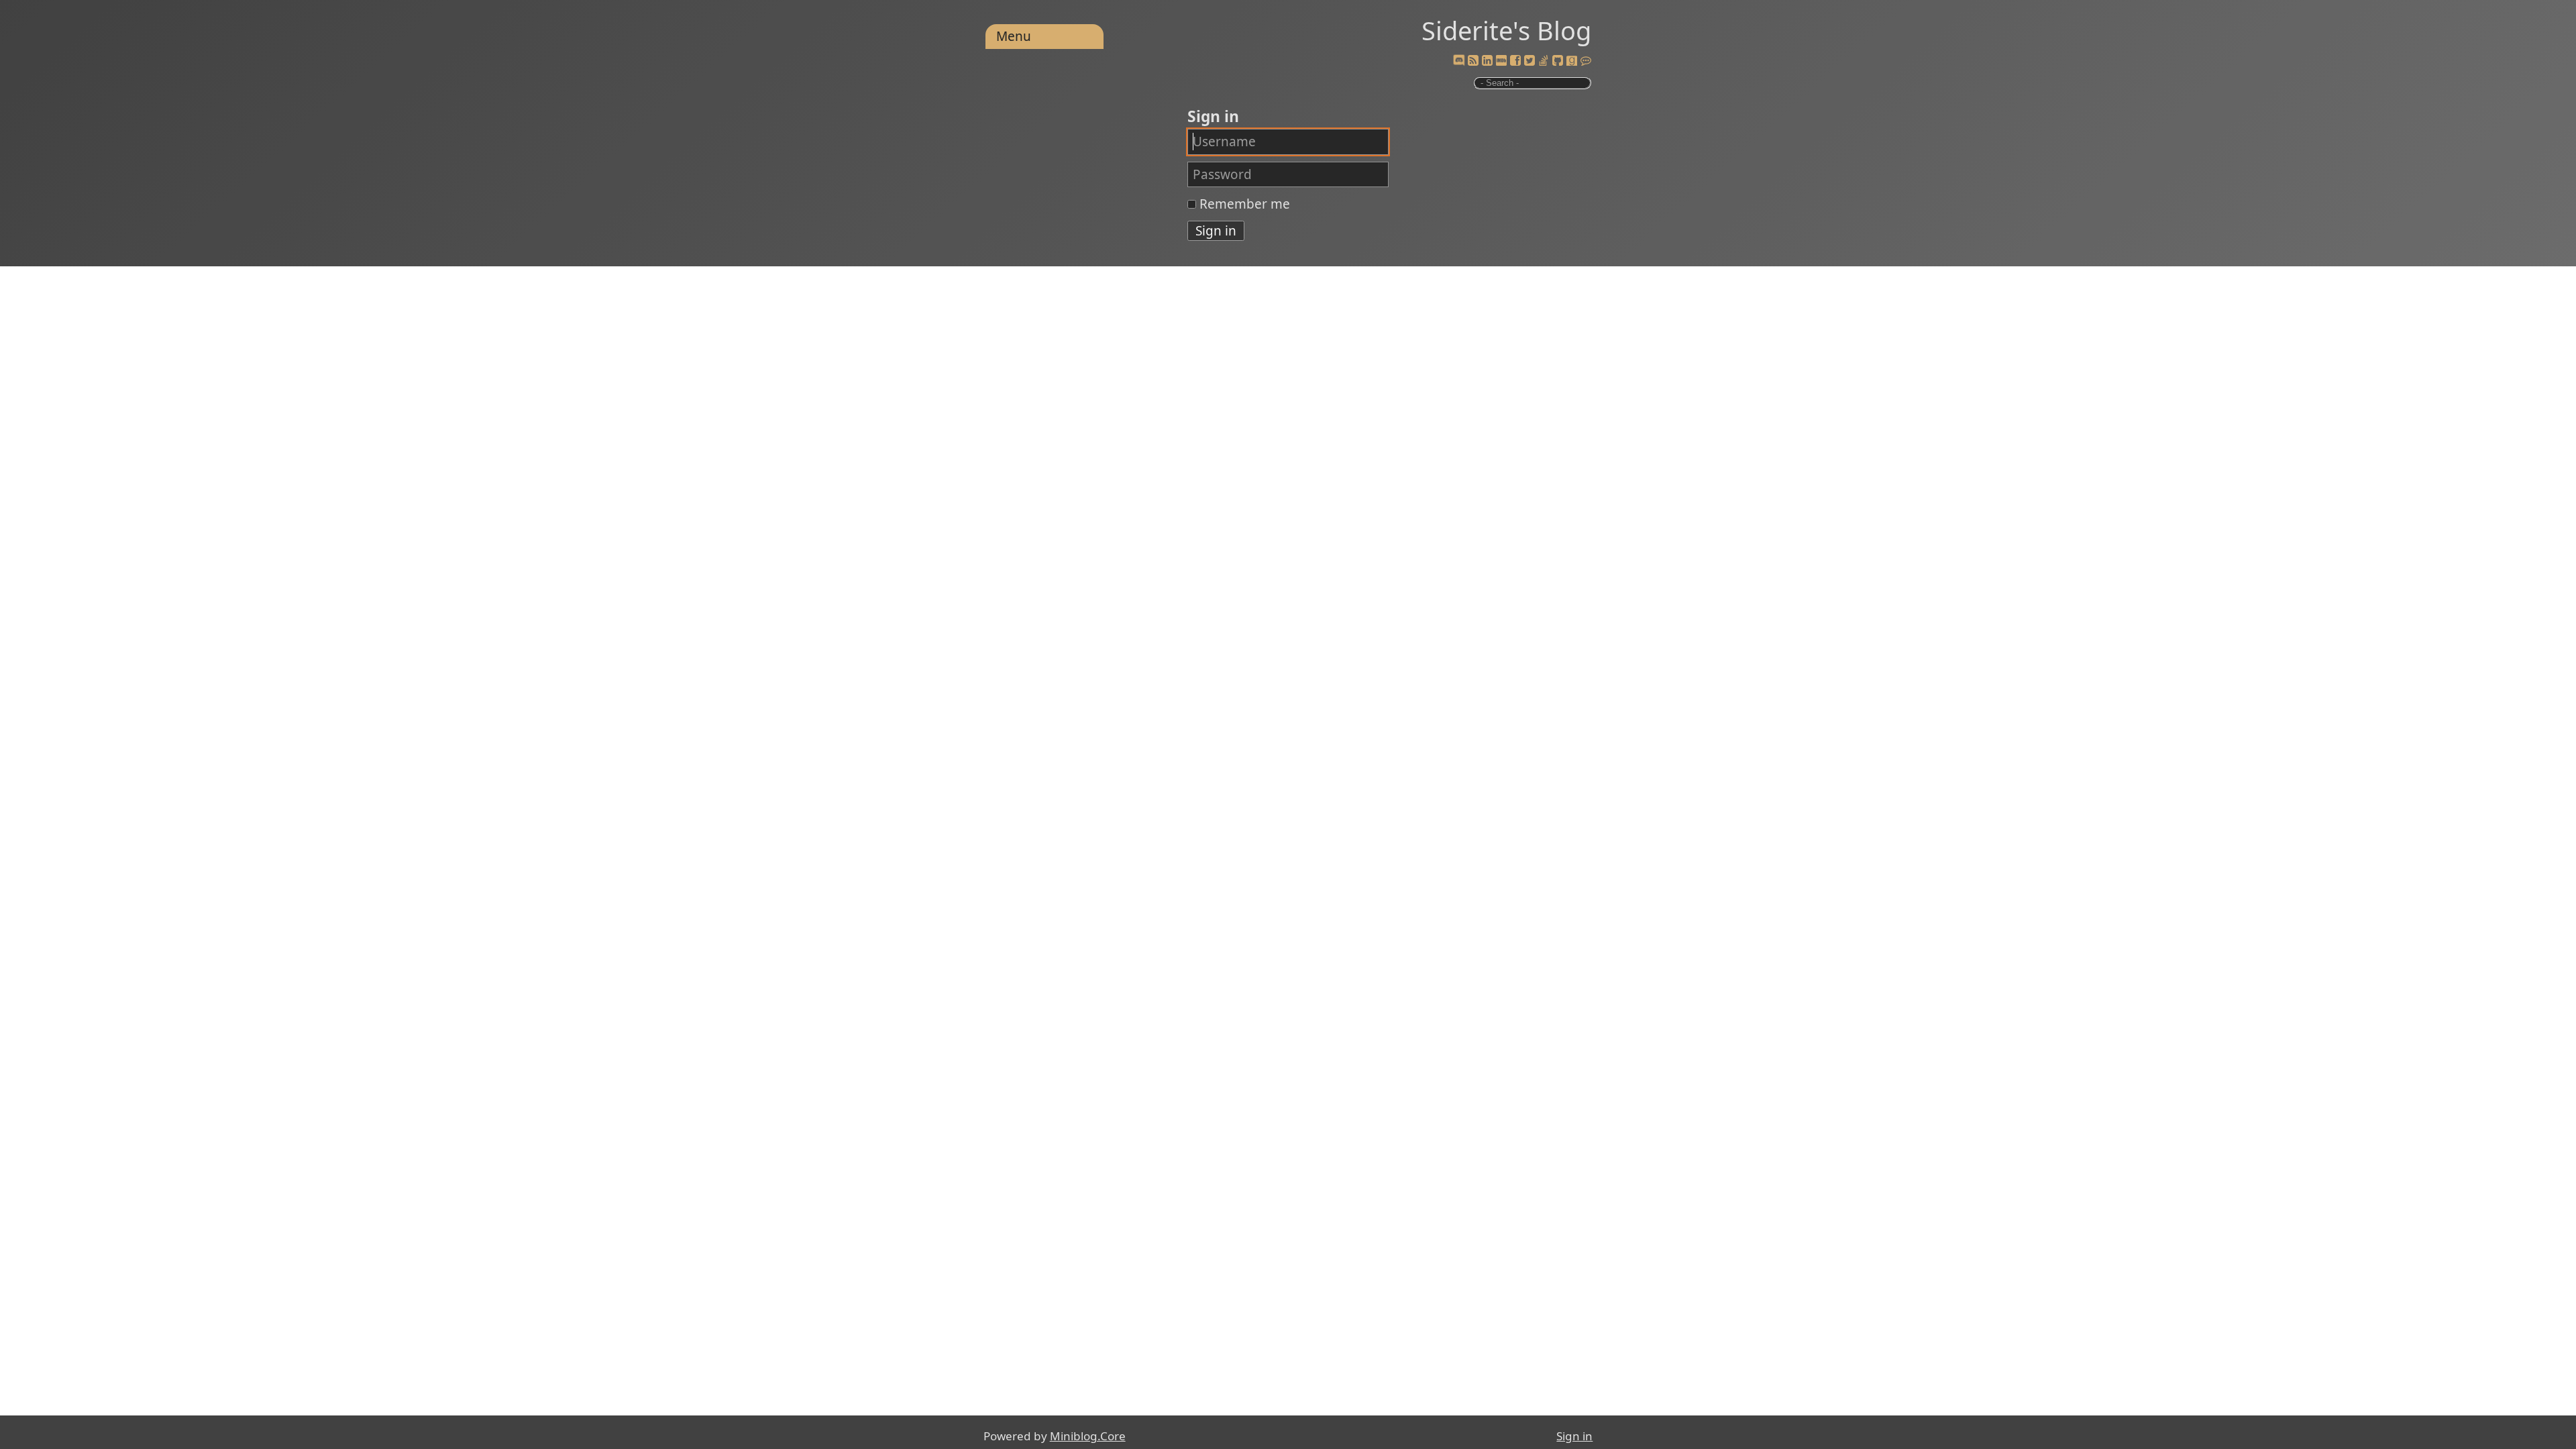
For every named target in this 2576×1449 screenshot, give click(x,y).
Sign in (1574, 1436)
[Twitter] (1529, 61)
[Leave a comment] (1586, 61)
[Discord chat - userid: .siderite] (1459, 61)
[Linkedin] (1487, 61)
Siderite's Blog (1506, 30)
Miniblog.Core (1088, 1436)
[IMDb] (1501, 61)
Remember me (1245, 204)
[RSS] (1473, 61)
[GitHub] (1558, 61)
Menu (1014, 36)
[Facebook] (1515, 61)
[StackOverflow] (1544, 61)
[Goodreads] (1572, 61)
